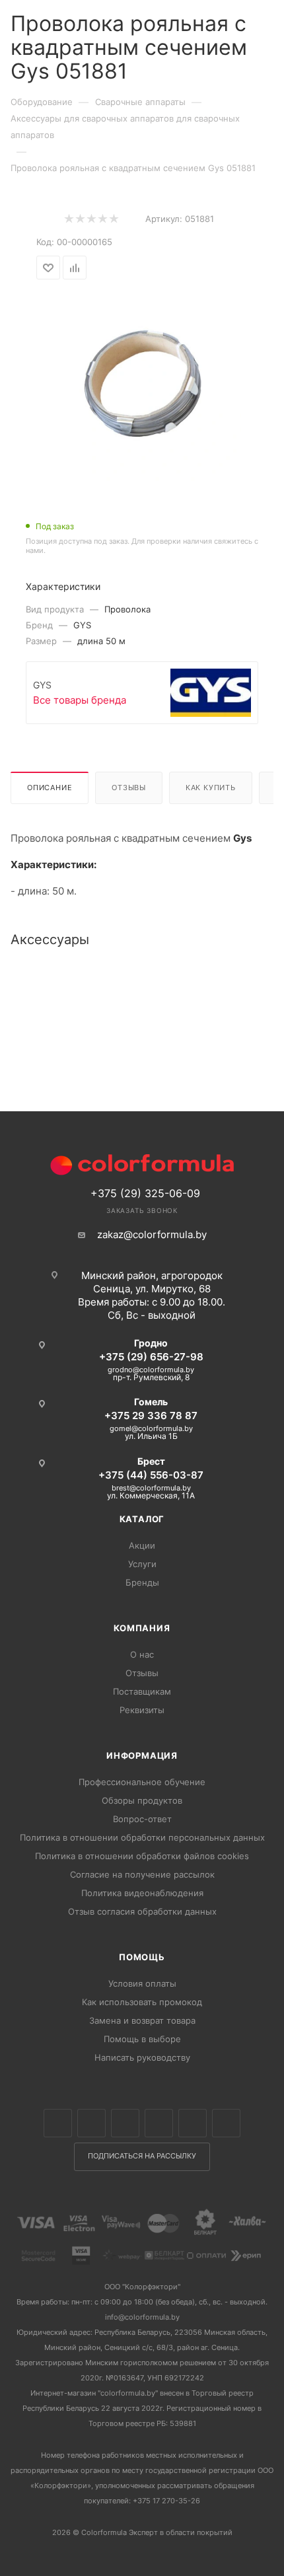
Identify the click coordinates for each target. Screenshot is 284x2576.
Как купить (211, 788)
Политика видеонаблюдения (142, 1893)
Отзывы (129, 788)
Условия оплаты (142, 1983)
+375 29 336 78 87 (151, 1416)
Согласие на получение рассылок (142, 1874)
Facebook (91, 2123)
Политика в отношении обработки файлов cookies (142, 1856)
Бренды (142, 1582)
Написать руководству (142, 2057)
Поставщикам (142, 1691)
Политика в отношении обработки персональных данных (142, 1837)
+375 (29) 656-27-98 (151, 1357)
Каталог (142, 1519)
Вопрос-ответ (142, 1819)
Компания (142, 1628)
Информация (142, 1755)
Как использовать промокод (142, 2002)
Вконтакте (58, 2123)
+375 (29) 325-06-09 (145, 1193)
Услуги (142, 1564)
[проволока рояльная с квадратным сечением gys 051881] (142, 382)
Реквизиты (142, 1710)
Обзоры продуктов (142, 1800)
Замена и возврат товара (142, 2020)
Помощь (142, 1957)
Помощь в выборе (142, 2039)
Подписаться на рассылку (142, 2156)
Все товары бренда (80, 700)
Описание (50, 788)
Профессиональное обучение (142, 1782)
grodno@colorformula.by (151, 1370)
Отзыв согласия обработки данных (142, 1911)
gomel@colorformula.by (151, 1428)
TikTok (226, 2123)
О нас (142, 1654)
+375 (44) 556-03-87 (151, 1475)
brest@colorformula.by (151, 1488)
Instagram (125, 2123)
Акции (142, 1545)
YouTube (193, 2123)
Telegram (159, 2123)
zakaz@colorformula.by (152, 1234)
